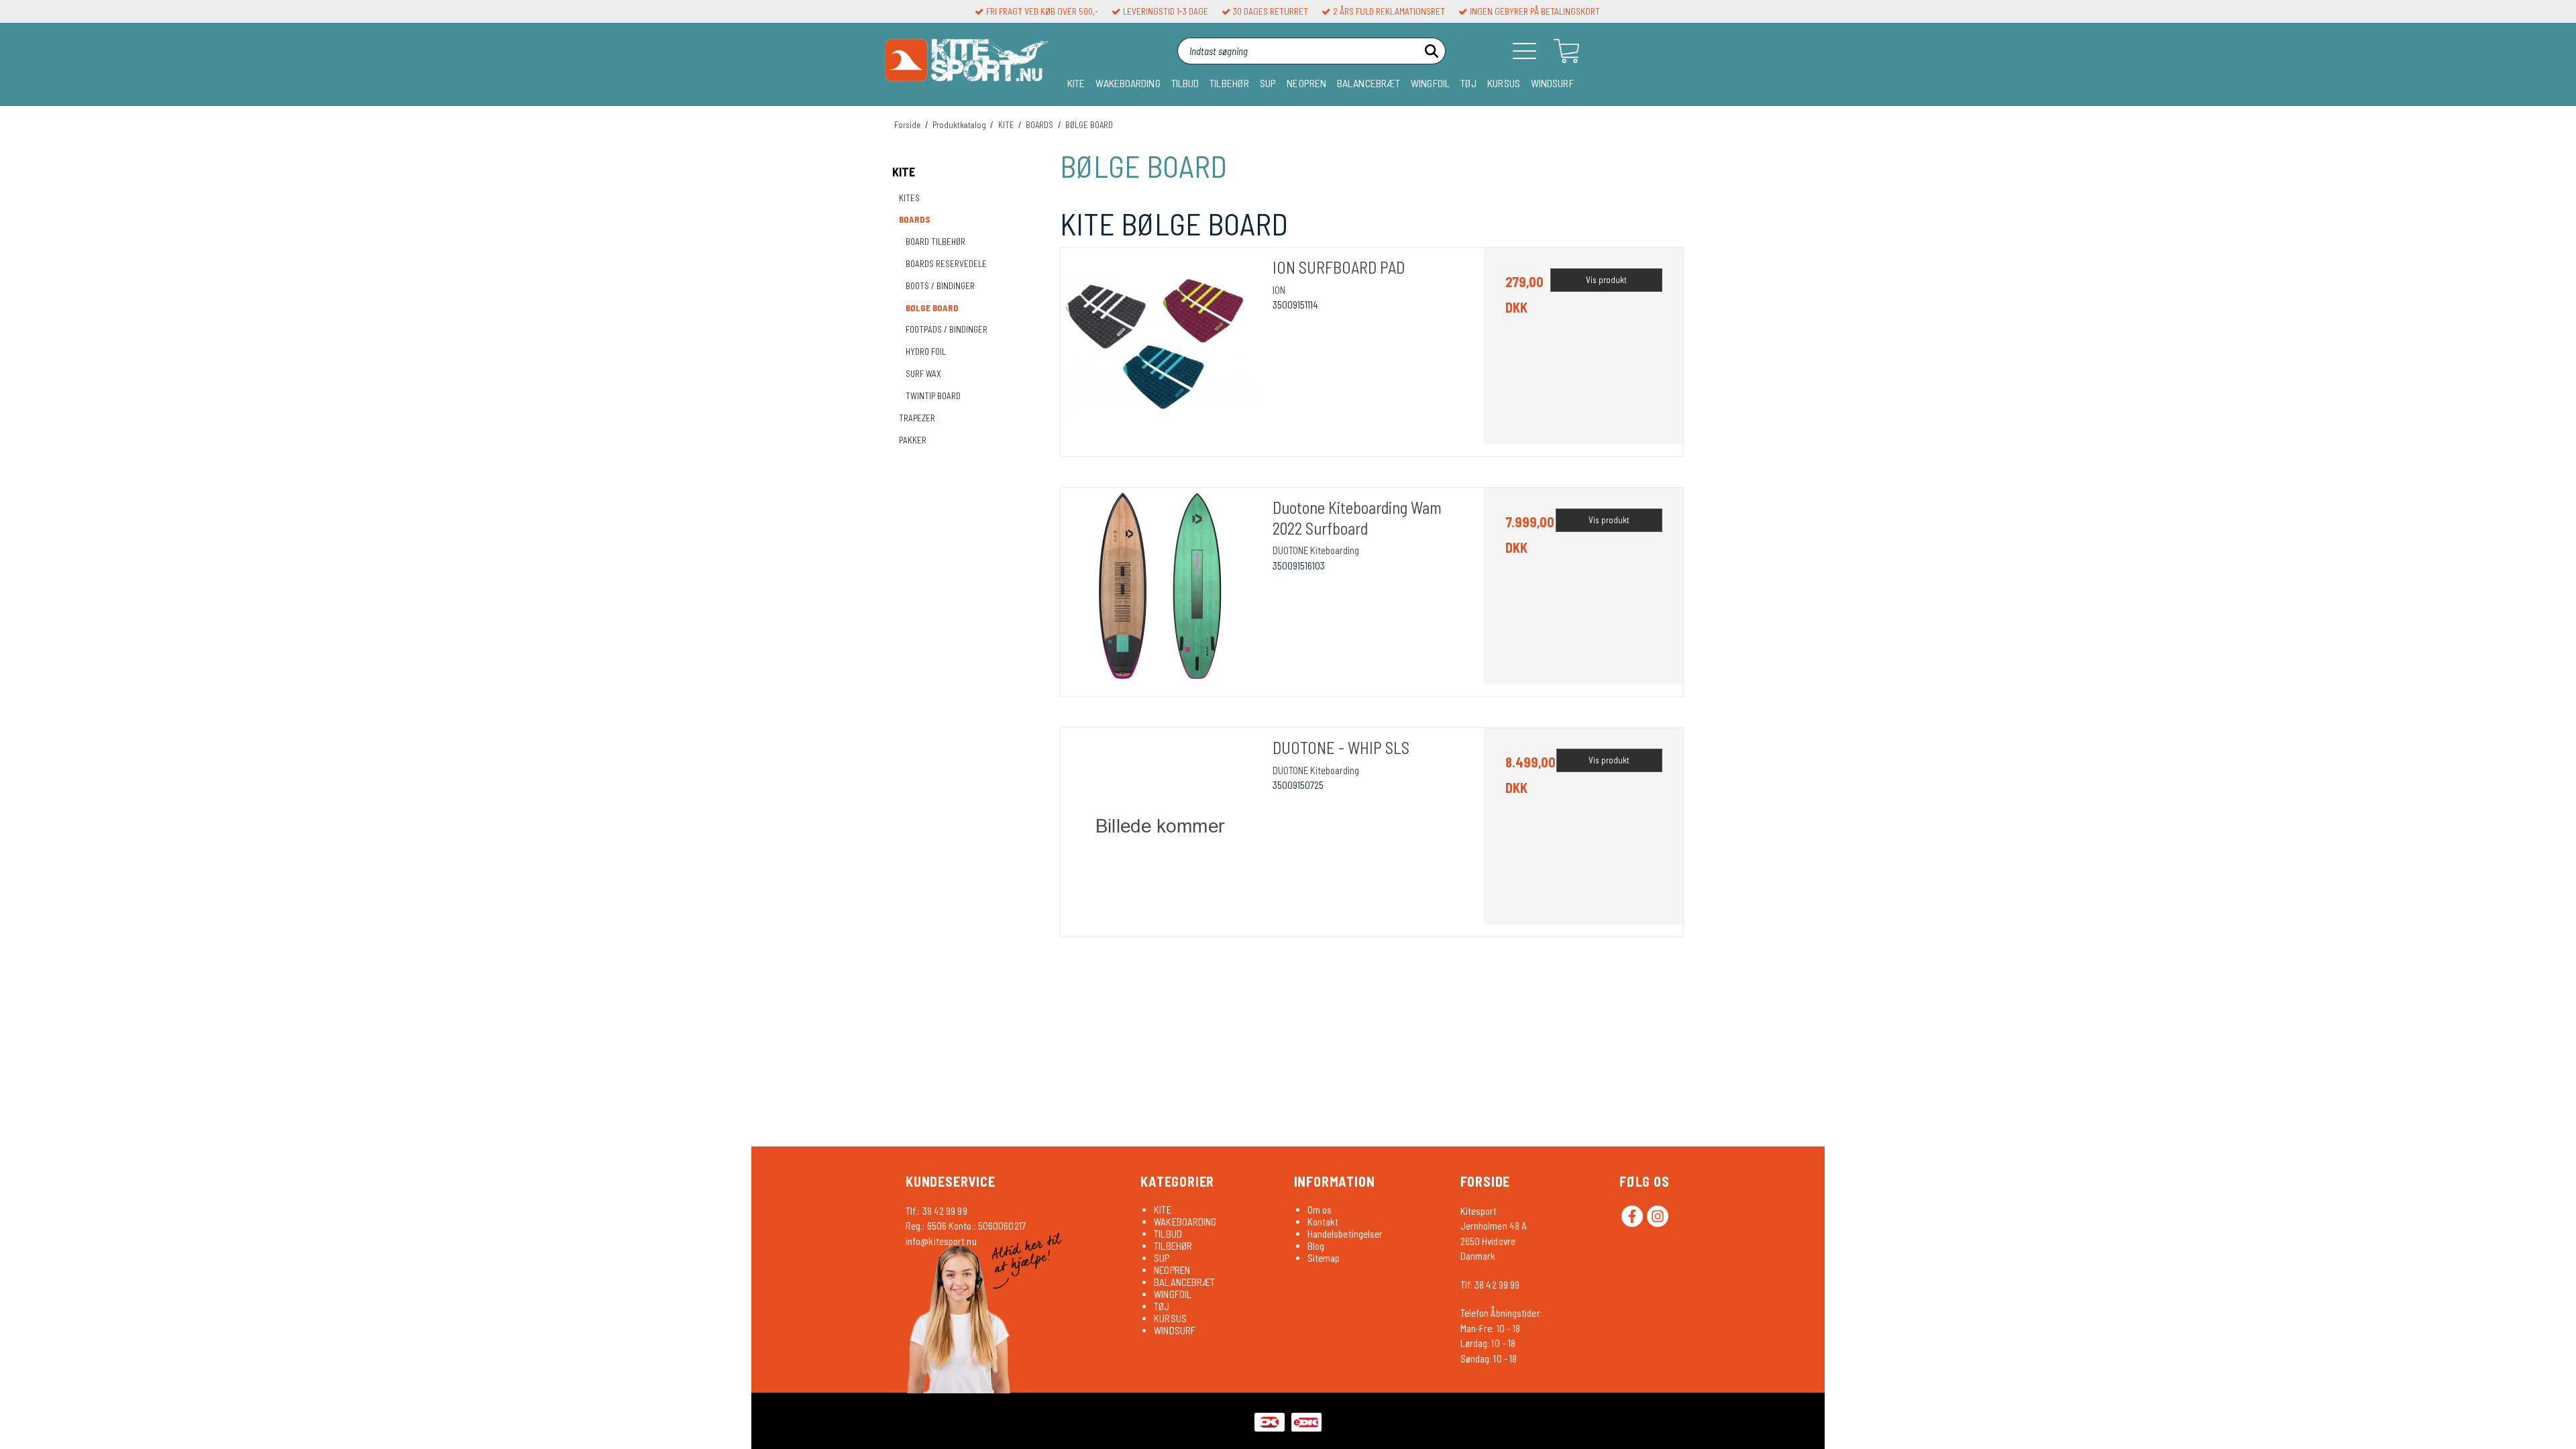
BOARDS (915, 219)
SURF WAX (923, 374)
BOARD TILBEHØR (935, 241)
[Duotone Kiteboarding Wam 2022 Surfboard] (1160, 587)
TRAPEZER (917, 418)
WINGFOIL (1430, 83)
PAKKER (913, 440)
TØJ (1468, 83)
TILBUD (1185, 83)
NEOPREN (1306, 83)
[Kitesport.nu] (967, 65)
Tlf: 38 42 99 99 (1490, 1285)
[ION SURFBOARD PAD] (1160, 347)
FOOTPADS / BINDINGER (947, 329)
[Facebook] (1632, 1216)
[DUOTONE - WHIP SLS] (1160, 827)
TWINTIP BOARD (933, 396)
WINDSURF (1552, 83)
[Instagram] (1658, 1216)
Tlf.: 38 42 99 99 (936, 1211)
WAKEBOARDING (1128, 83)
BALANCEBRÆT (1368, 83)
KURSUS (1504, 83)
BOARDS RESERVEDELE (946, 264)
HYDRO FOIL (926, 352)
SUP (1268, 83)
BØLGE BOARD (932, 308)
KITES (909, 198)
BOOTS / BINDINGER (940, 286)
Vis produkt (1606, 280)
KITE (1076, 83)
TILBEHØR (1229, 83)
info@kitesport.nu (941, 1241)
